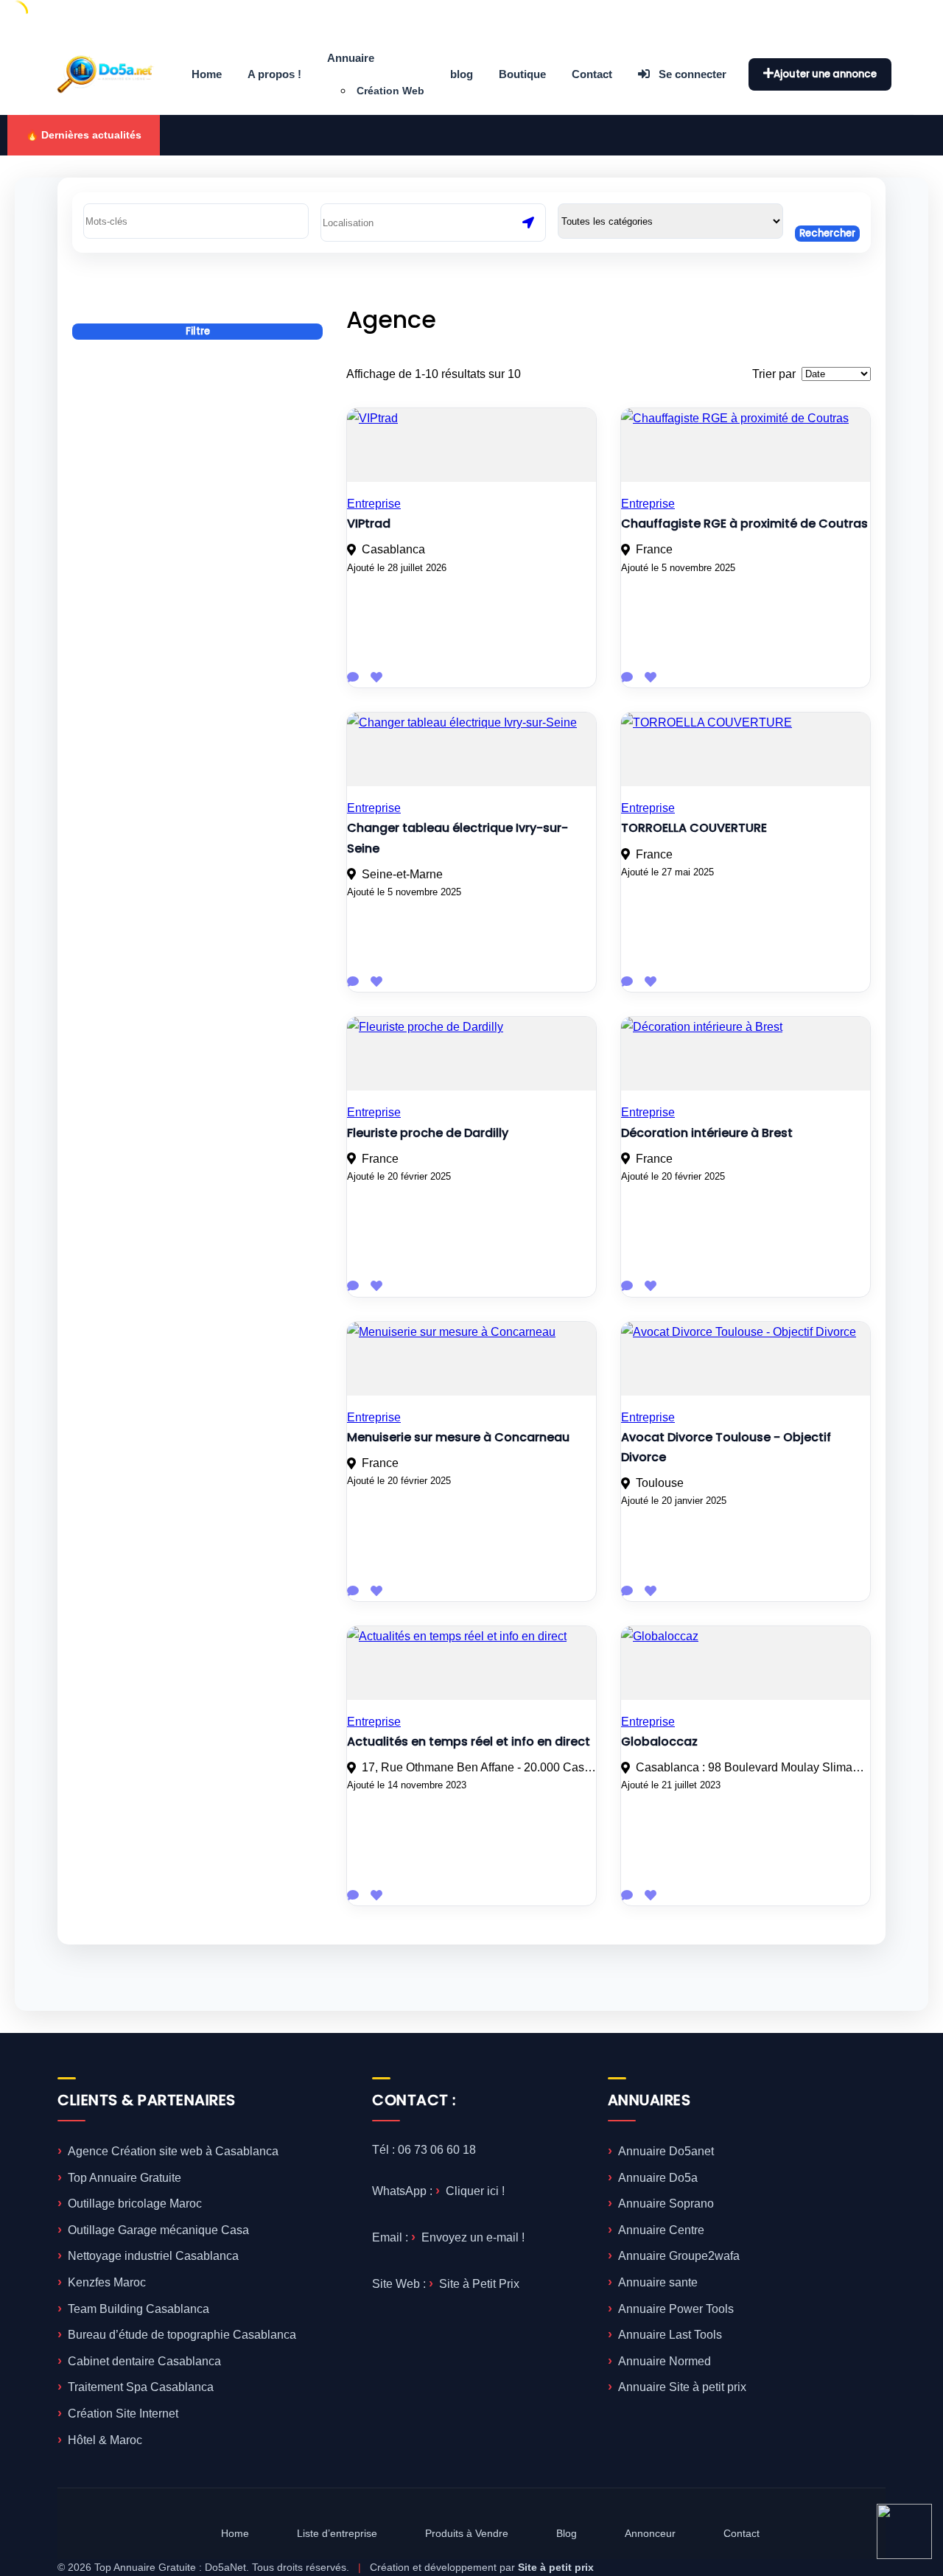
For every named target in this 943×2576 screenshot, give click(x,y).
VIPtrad (369, 524)
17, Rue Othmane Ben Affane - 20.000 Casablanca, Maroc (479, 1767)
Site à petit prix (556, 2567)
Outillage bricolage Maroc (135, 2204)
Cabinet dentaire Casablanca (144, 2361)
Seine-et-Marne (402, 874)
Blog (567, 2533)
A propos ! (274, 74)
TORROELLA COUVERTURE (694, 828)
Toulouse (660, 1483)
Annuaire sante (658, 2282)
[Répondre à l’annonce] (353, 678)
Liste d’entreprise (337, 2533)
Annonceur (650, 2533)
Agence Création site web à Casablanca (173, 2151)
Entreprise (374, 504)
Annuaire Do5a (658, 2178)
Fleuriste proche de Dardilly (428, 1133)
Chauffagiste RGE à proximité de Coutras (744, 524)
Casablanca (393, 549)
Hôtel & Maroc (105, 2440)
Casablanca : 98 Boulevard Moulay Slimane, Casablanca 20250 (753, 1767)
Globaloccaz (659, 1742)
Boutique (522, 74)
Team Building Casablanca (139, 2309)
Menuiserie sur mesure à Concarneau (458, 1437)
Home (207, 74)
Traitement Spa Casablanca (141, 2387)
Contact (592, 74)
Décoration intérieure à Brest (707, 1133)
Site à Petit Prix (479, 2284)
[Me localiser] (528, 223)
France (654, 549)
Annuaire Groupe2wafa (679, 2256)
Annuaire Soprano (666, 2204)
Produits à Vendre (467, 2533)
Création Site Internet (123, 2414)
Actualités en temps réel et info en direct (469, 1742)
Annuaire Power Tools (676, 2309)
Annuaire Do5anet (666, 2151)
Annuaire (351, 58)
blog (462, 74)
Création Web (390, 91)
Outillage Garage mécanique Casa (158, 2230)
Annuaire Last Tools (670, 2335)
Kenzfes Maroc (107, 2282)
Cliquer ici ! (475, 2191)
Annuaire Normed (665, 2361)
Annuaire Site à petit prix (682, 2387)
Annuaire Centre (661, 2230)
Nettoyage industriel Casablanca (153, 2256)
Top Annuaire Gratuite (125, 2178)
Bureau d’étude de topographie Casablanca (182, 2335)
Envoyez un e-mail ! (473, 2237)
